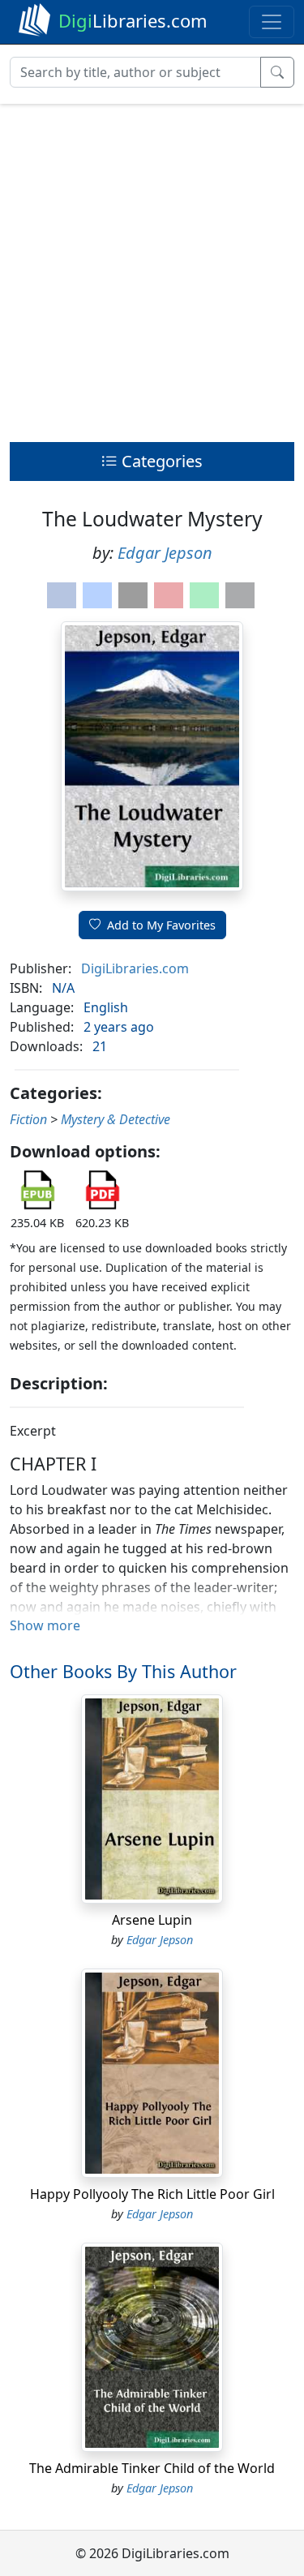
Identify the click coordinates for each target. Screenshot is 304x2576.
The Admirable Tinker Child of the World (152, 2468)
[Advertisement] (152, 269)
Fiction (28, 1119)
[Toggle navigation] (272, 22)
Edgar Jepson (165, 553)
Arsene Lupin (152, 1920)
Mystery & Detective (116, 1119)
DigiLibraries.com (135, 968)
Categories (160, 461)
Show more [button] (45, 1625)
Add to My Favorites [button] (161, 925)
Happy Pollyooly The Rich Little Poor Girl (152, 2194)
